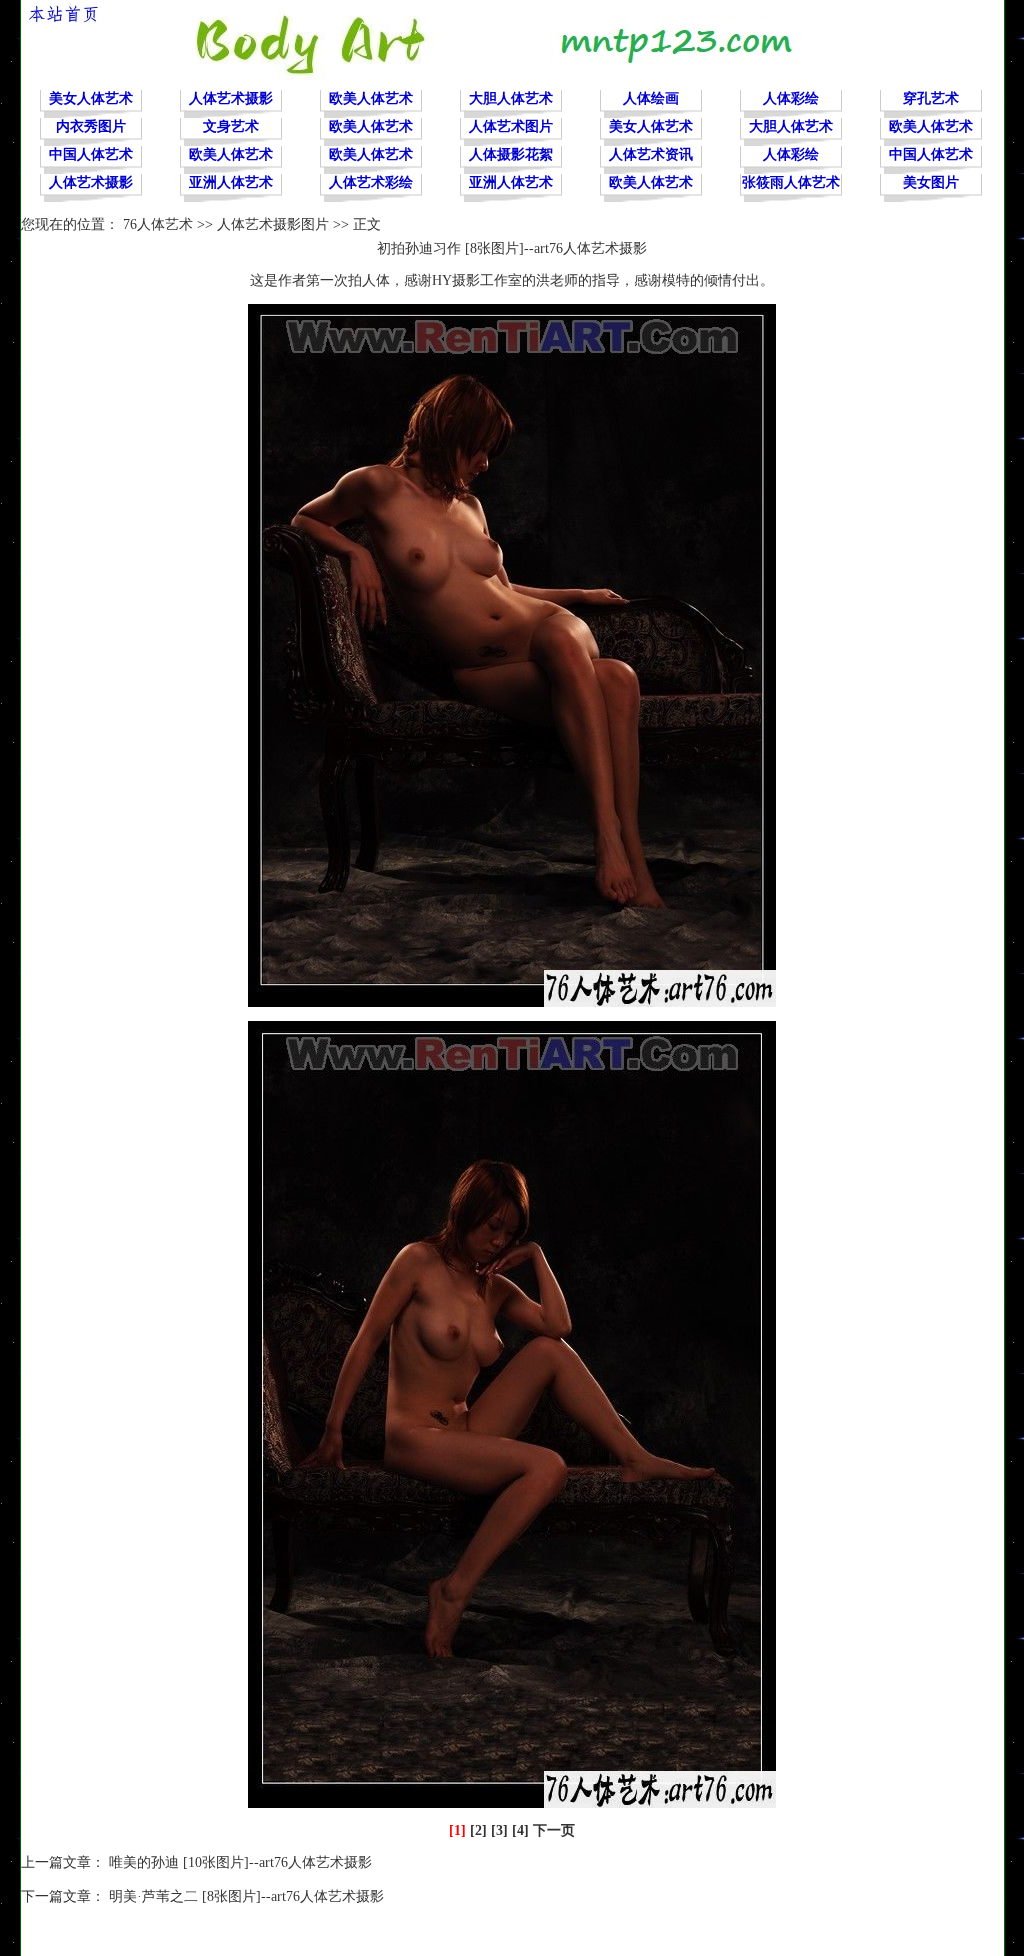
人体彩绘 (791, 98)
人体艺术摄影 (231, 98)
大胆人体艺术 (511, 98)
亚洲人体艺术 (231, 182)
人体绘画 (651, 98)
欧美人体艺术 (371, 98)
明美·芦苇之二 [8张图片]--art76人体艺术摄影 (246, 1896)
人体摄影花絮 (511, 154)
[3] (499, 1830)
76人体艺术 (158, 224)
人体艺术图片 (511, 126)
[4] (520, 1830)
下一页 (554, 1830)
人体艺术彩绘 (371, 182)
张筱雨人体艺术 (791, 182)
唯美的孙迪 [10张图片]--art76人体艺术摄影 (240, 1862)
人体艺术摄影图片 (273, 224)
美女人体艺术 (91, 98)
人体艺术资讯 (651, 154)
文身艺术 (231, 126)
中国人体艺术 (91, 154)
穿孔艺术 (931, 98)
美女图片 (931, 182)
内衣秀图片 (91, 126)
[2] (478, 1830)
